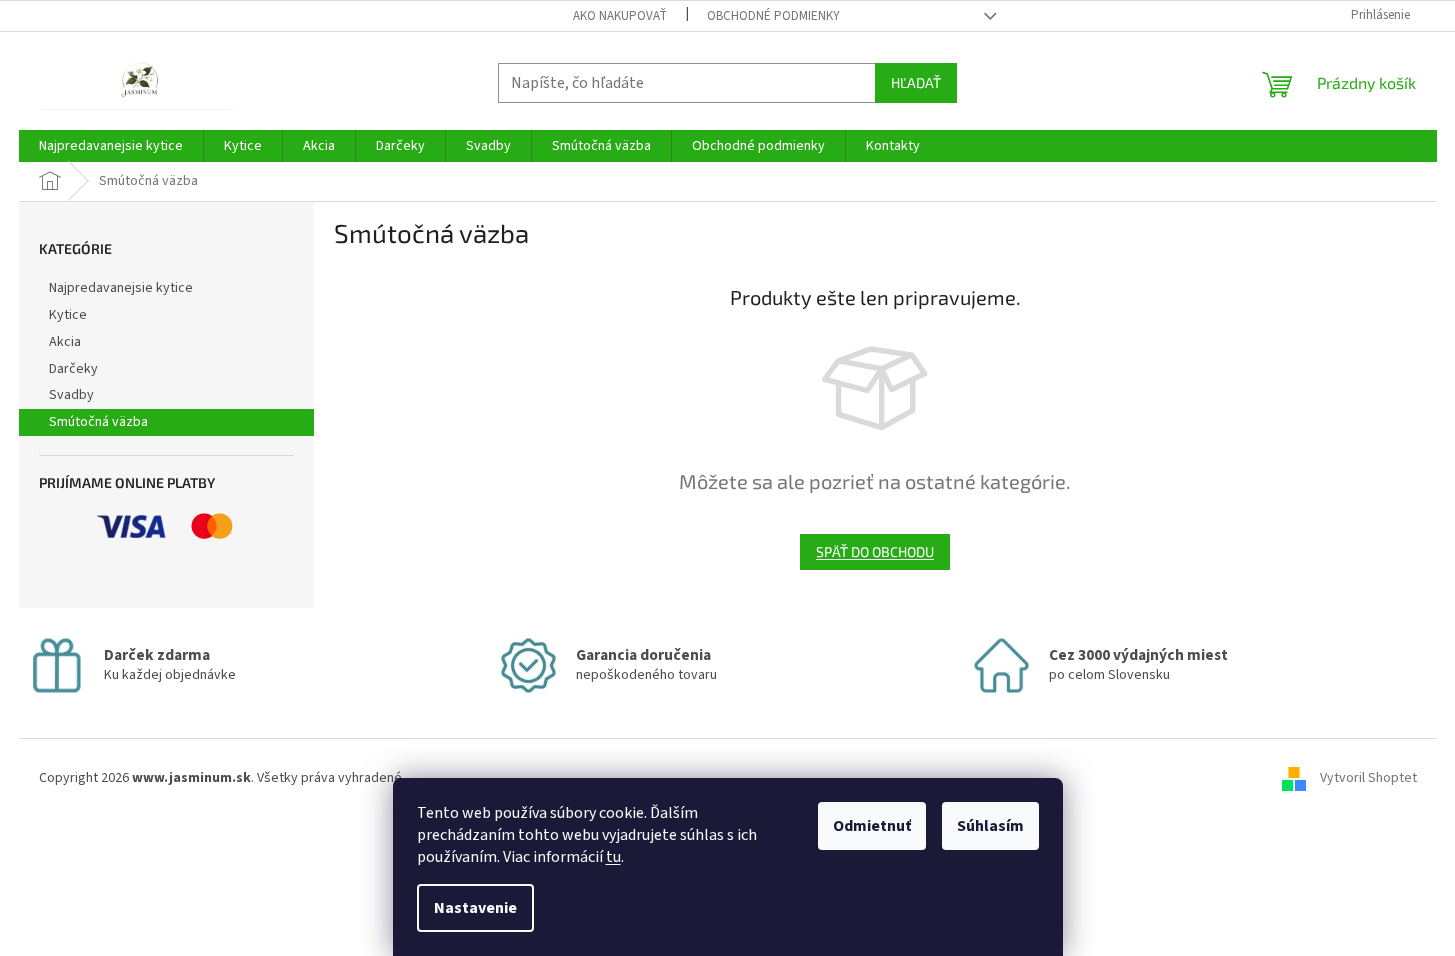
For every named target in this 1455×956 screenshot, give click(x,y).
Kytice (68, 315)
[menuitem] (111, 146)
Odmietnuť (872, 826)
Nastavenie (475, 908)
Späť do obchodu (875, 551)
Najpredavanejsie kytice (121, 288)
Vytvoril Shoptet (1368, 778)
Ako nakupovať (620, 16)
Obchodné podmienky (773, 16)
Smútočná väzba (98, 422)
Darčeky (73, 369)
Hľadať (916, 82)
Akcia (65, 342)
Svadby (71, 395)
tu (613, 857)
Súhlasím (990, 826)
